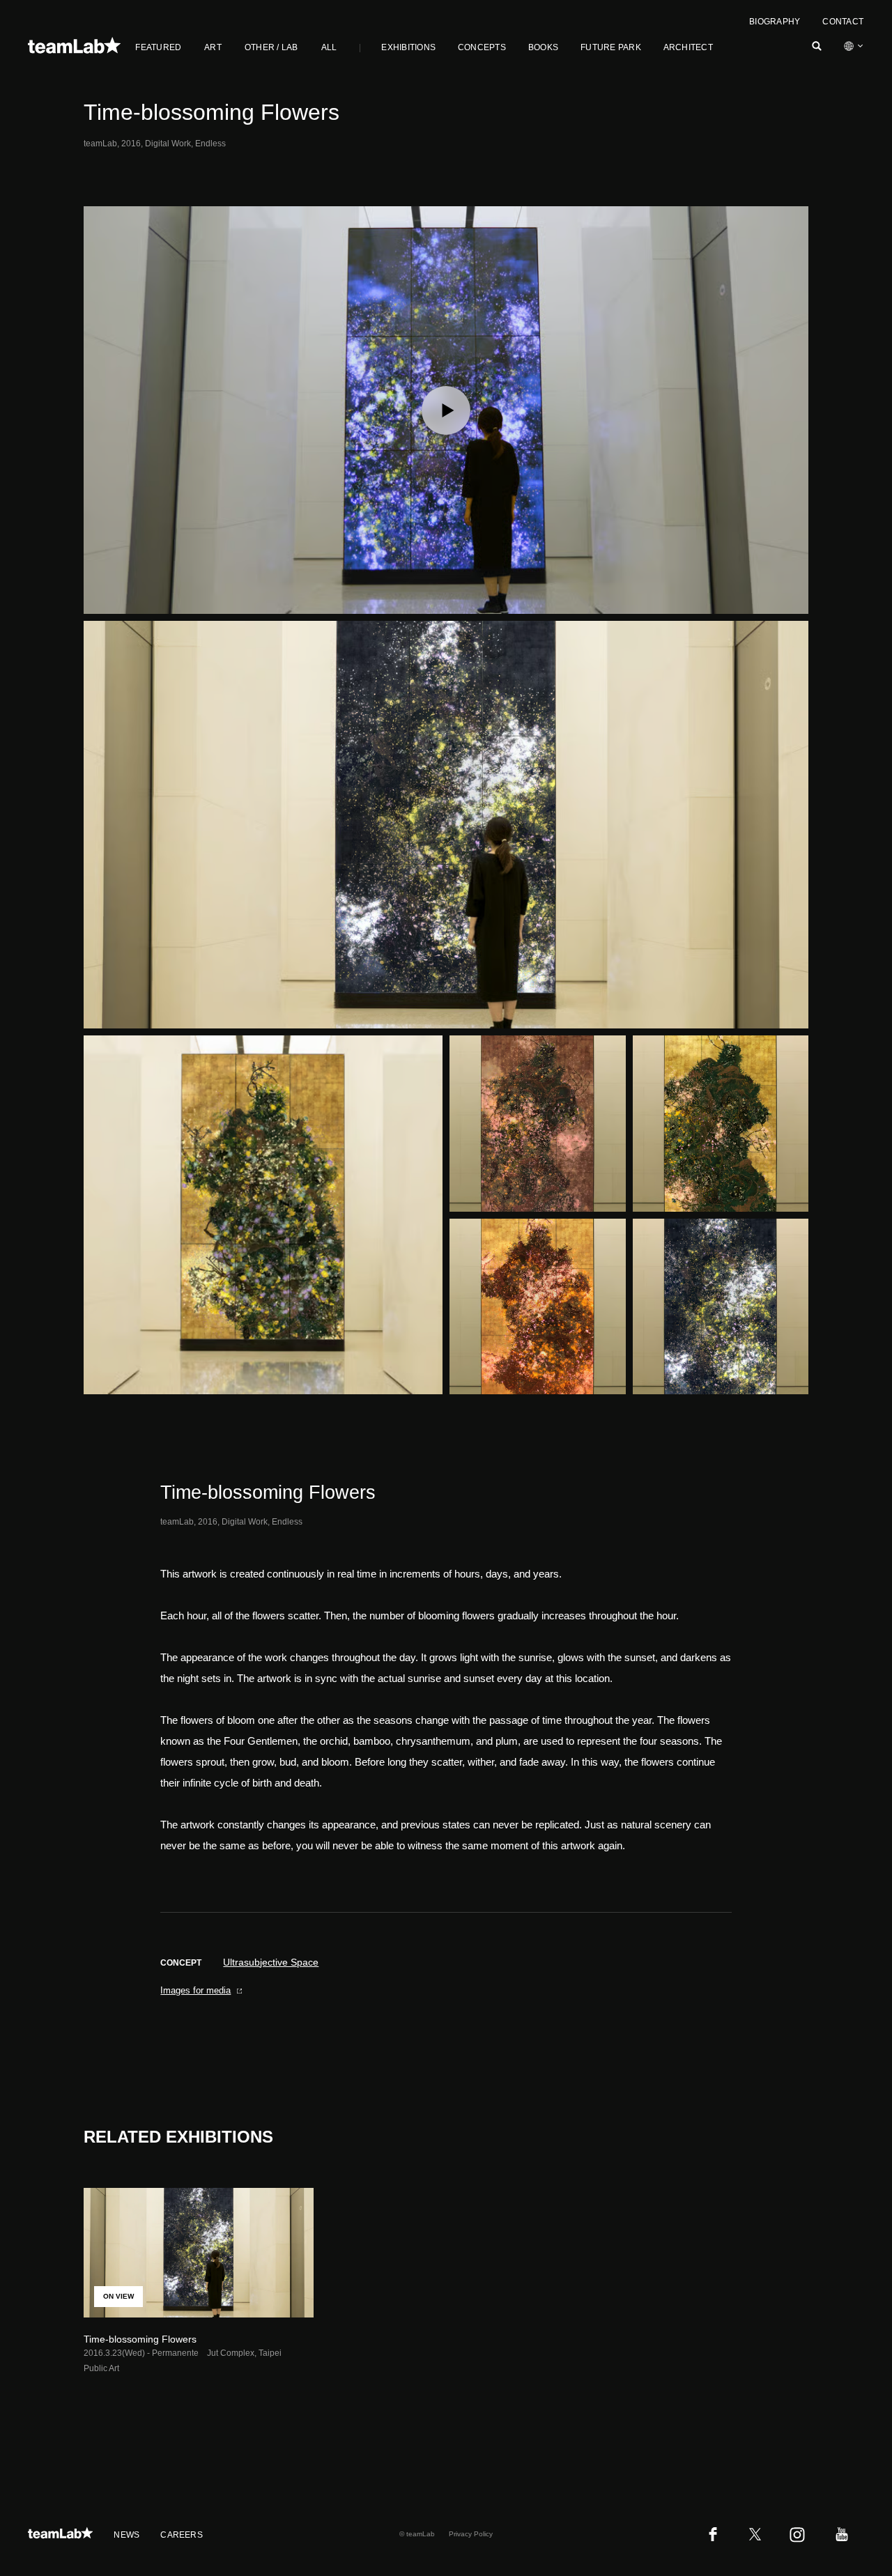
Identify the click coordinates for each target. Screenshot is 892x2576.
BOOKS (543, 47)
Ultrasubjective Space (271, 1962)
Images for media (195, 1990)
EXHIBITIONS (408, 47)
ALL (329, 47)
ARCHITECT (688, 47)
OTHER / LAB (271, 47)
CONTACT (843, 22)
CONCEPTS (482, 47)
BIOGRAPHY (775, 22)
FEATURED (158, 47)
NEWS (126, 2535)
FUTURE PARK (611, 47)
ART (213, 47)
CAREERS (182, 2535)
